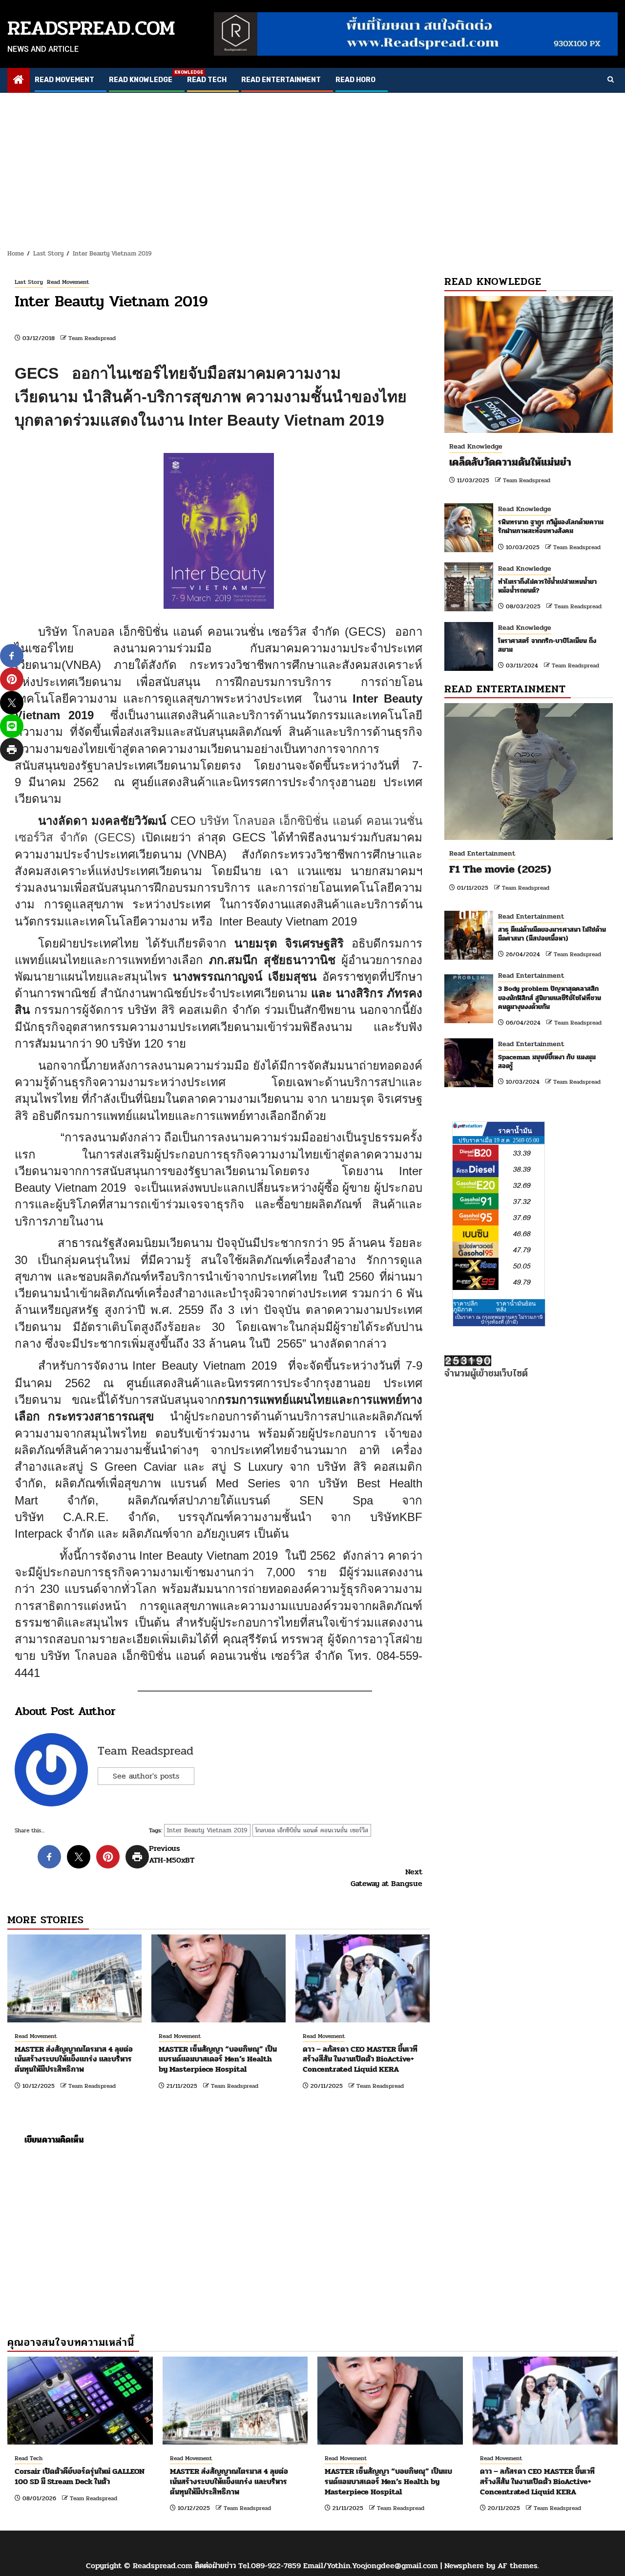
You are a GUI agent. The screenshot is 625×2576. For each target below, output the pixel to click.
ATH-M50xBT (172, 1854)
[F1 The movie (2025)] (529, 772)
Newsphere (464, 2565)
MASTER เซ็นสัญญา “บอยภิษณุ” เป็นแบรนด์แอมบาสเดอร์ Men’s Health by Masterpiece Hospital (218, 2059)
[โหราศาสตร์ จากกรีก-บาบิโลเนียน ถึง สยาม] (469, 646)
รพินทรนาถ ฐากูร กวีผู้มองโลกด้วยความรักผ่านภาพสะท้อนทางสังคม (551, 526)
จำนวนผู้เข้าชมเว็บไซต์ (486, 1373)
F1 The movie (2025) (500, 869)
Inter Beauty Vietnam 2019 (207, 1830)
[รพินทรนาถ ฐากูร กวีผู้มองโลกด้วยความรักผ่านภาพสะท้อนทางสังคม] (469, 528)
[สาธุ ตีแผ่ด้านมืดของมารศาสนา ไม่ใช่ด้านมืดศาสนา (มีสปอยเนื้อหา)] (469, 935)
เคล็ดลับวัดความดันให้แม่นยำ (510, 462)
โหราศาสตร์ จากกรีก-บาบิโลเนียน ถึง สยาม (547, 645)
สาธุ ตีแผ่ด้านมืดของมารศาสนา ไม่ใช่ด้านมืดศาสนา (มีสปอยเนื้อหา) (552, 934)
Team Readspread (92, 338)
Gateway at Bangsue (386, 1878)
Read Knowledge (141, 80)
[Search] (611, 80)
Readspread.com (91, 28)
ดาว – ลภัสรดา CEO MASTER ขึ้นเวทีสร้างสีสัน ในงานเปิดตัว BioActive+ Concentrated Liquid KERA (360, 2059)
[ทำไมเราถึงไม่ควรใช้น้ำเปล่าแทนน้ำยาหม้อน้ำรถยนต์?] (469, 587)
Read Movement (64, 80)
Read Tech (207, 80)
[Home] (19, 81)
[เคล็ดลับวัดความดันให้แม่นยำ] (529, 365)
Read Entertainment (281, 80)
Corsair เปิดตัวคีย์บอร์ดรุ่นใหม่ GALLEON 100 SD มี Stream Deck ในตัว (80, 2476)
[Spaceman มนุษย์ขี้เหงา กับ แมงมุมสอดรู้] (469, 1063)
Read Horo (355, 80)
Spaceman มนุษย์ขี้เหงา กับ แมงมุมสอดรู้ (547, 1062)
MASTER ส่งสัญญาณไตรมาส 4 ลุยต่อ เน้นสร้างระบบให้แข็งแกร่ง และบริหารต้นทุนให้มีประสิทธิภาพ (74, 2059)
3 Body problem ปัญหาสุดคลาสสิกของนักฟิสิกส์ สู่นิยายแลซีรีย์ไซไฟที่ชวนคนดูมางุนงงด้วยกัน (550, 998)
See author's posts (146, 1776)
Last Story (29, 282)
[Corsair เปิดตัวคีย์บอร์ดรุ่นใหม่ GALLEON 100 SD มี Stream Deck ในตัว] (80, 2401)
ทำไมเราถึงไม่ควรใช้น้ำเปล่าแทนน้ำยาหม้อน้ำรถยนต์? (547, 586)
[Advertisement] (312, 166)
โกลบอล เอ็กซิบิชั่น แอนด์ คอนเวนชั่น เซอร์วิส (312, 1830)
